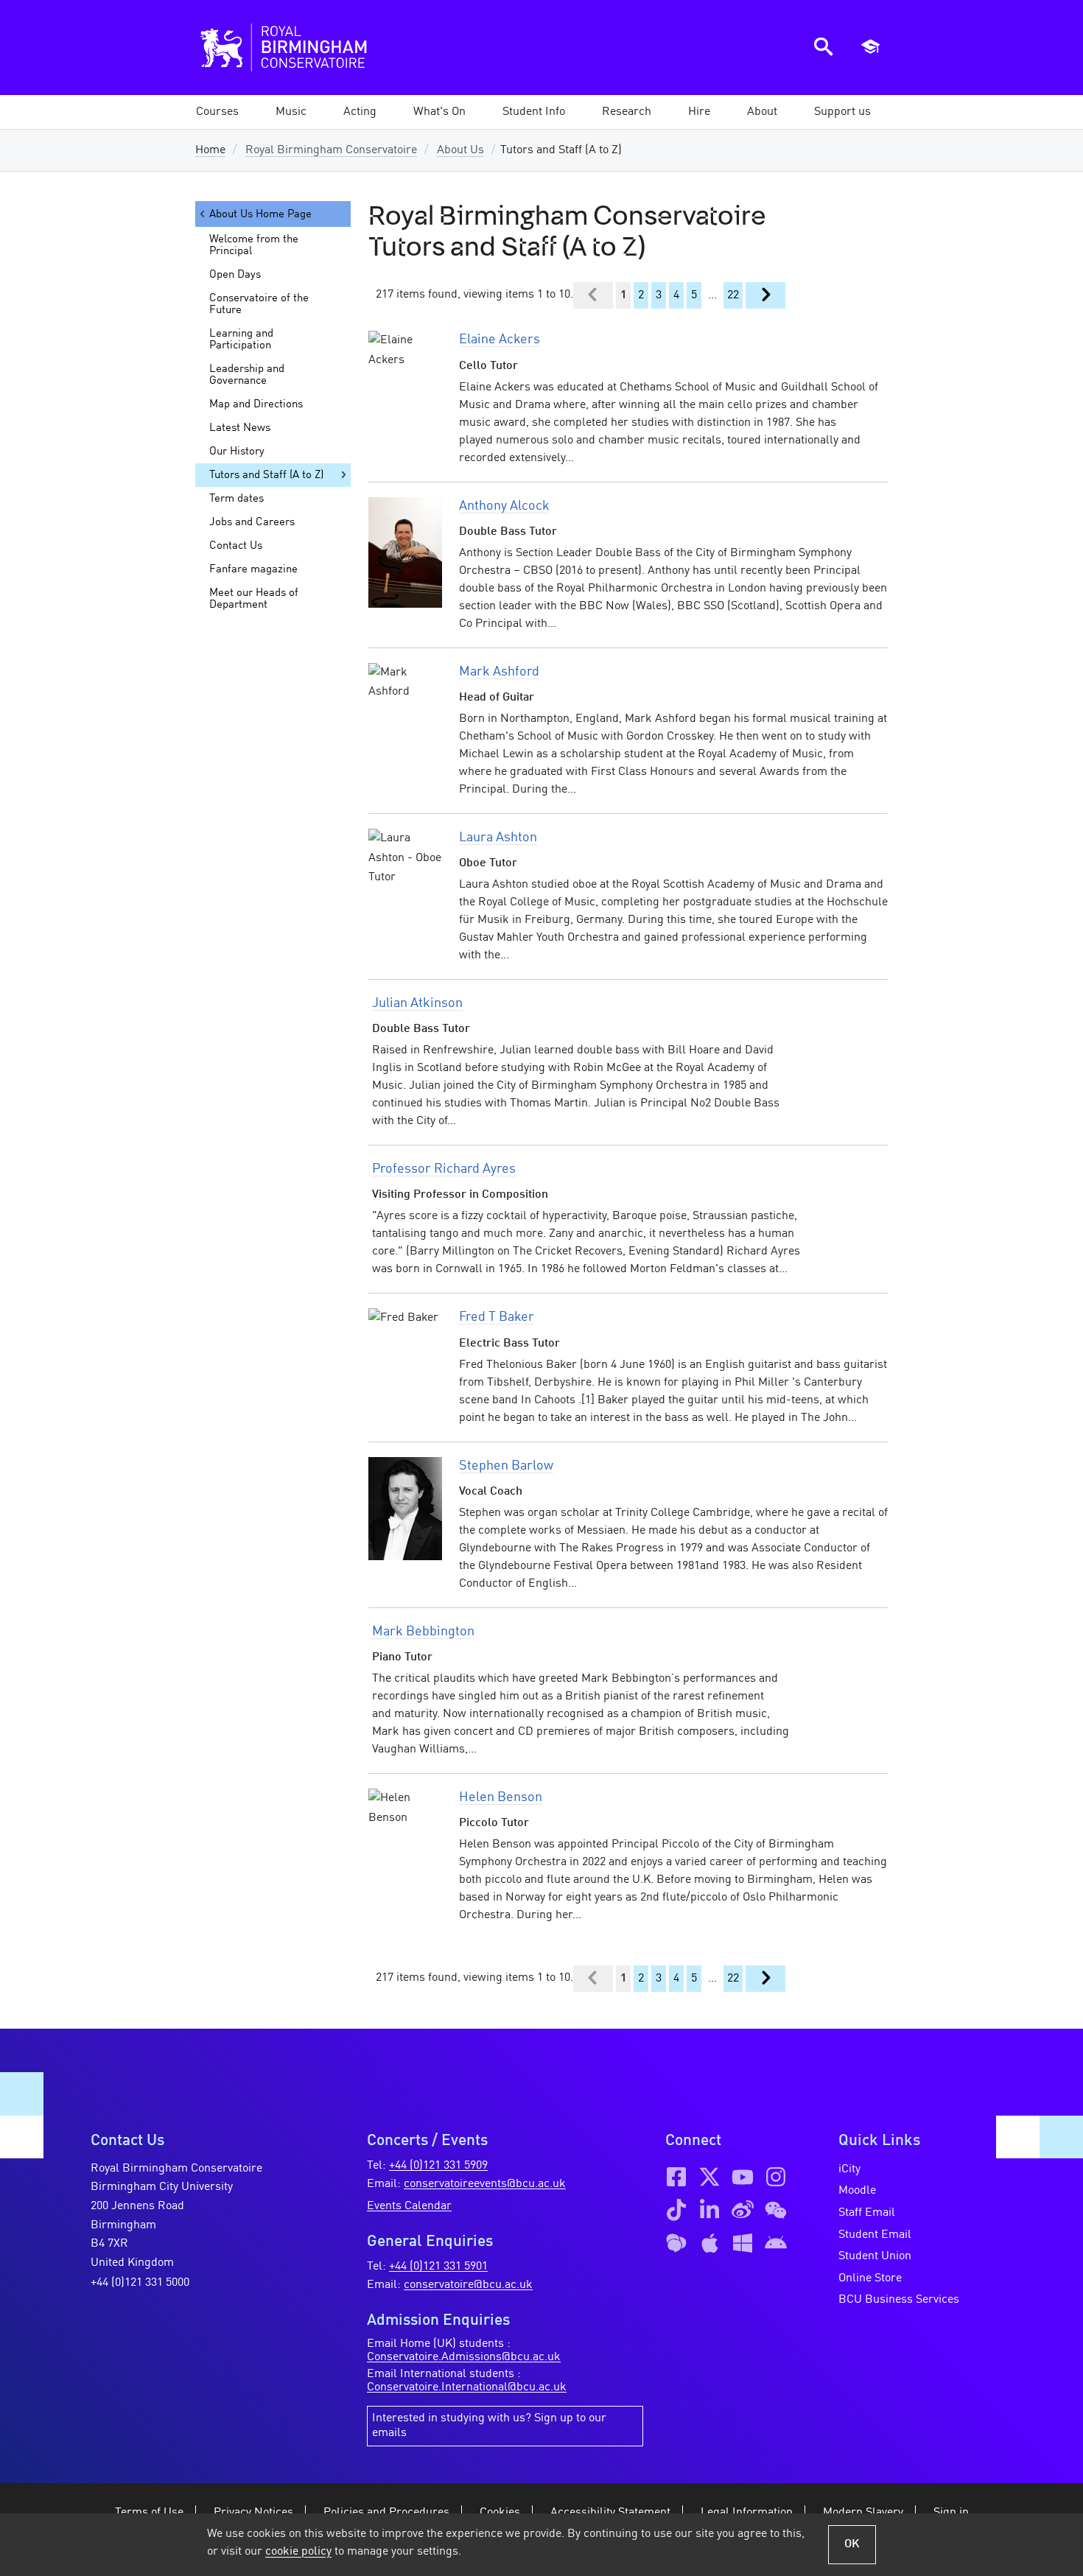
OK (852, 2544)
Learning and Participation (241, 340)
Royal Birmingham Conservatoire (331, 150)
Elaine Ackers (500, 340)
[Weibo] (743, 2210)
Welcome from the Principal (254, 245)
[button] (291, 112)
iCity (849, 2169)
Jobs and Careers (252, 522)
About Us (460, 150)
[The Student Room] (676, 2243)
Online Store (870, 2278)
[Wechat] (776, 2210)
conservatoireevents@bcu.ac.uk (485, 2184)
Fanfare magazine (253, 569)
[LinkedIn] (709, 2210)
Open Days (235, 275)
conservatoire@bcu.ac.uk (468, 2285)
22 (733, 295)
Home (210, 150)
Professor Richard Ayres (444, 1169)
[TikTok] (676, 2210)
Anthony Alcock (504, 506)
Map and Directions (256, 404)
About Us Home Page (260, 214)
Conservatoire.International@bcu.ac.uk (467, 2387)
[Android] (776, 2243)
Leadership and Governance (247, 375)
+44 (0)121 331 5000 (140, 2283)
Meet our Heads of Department (254, 599)
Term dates (236, 499)
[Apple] (709, 2243)
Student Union (875, 2256)
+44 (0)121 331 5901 (438, 2267)
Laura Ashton (498, 838)
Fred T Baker (497, 1317)
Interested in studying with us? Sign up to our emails (489, 2426)
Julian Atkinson (417, 1003)
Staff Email (867, 2213)
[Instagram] (776, 2177)
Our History (237, 452)
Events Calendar (409, 2206)
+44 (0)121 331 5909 (438, 2166)
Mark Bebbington (423, 1632)
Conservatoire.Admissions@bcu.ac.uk (464, 2357)
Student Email (875, 2235)
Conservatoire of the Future (259, 304)
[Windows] (743, 2243)
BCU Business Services (899, 2300)
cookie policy (298, 2552)
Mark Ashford (499, 672)
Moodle (857, 2191)
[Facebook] (676, 2177)
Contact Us (236, 546)
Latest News (240, 428)
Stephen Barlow (506, 1466)
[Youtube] (743, 2177)
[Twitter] (709, 2177)
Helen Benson (501, 1797)
